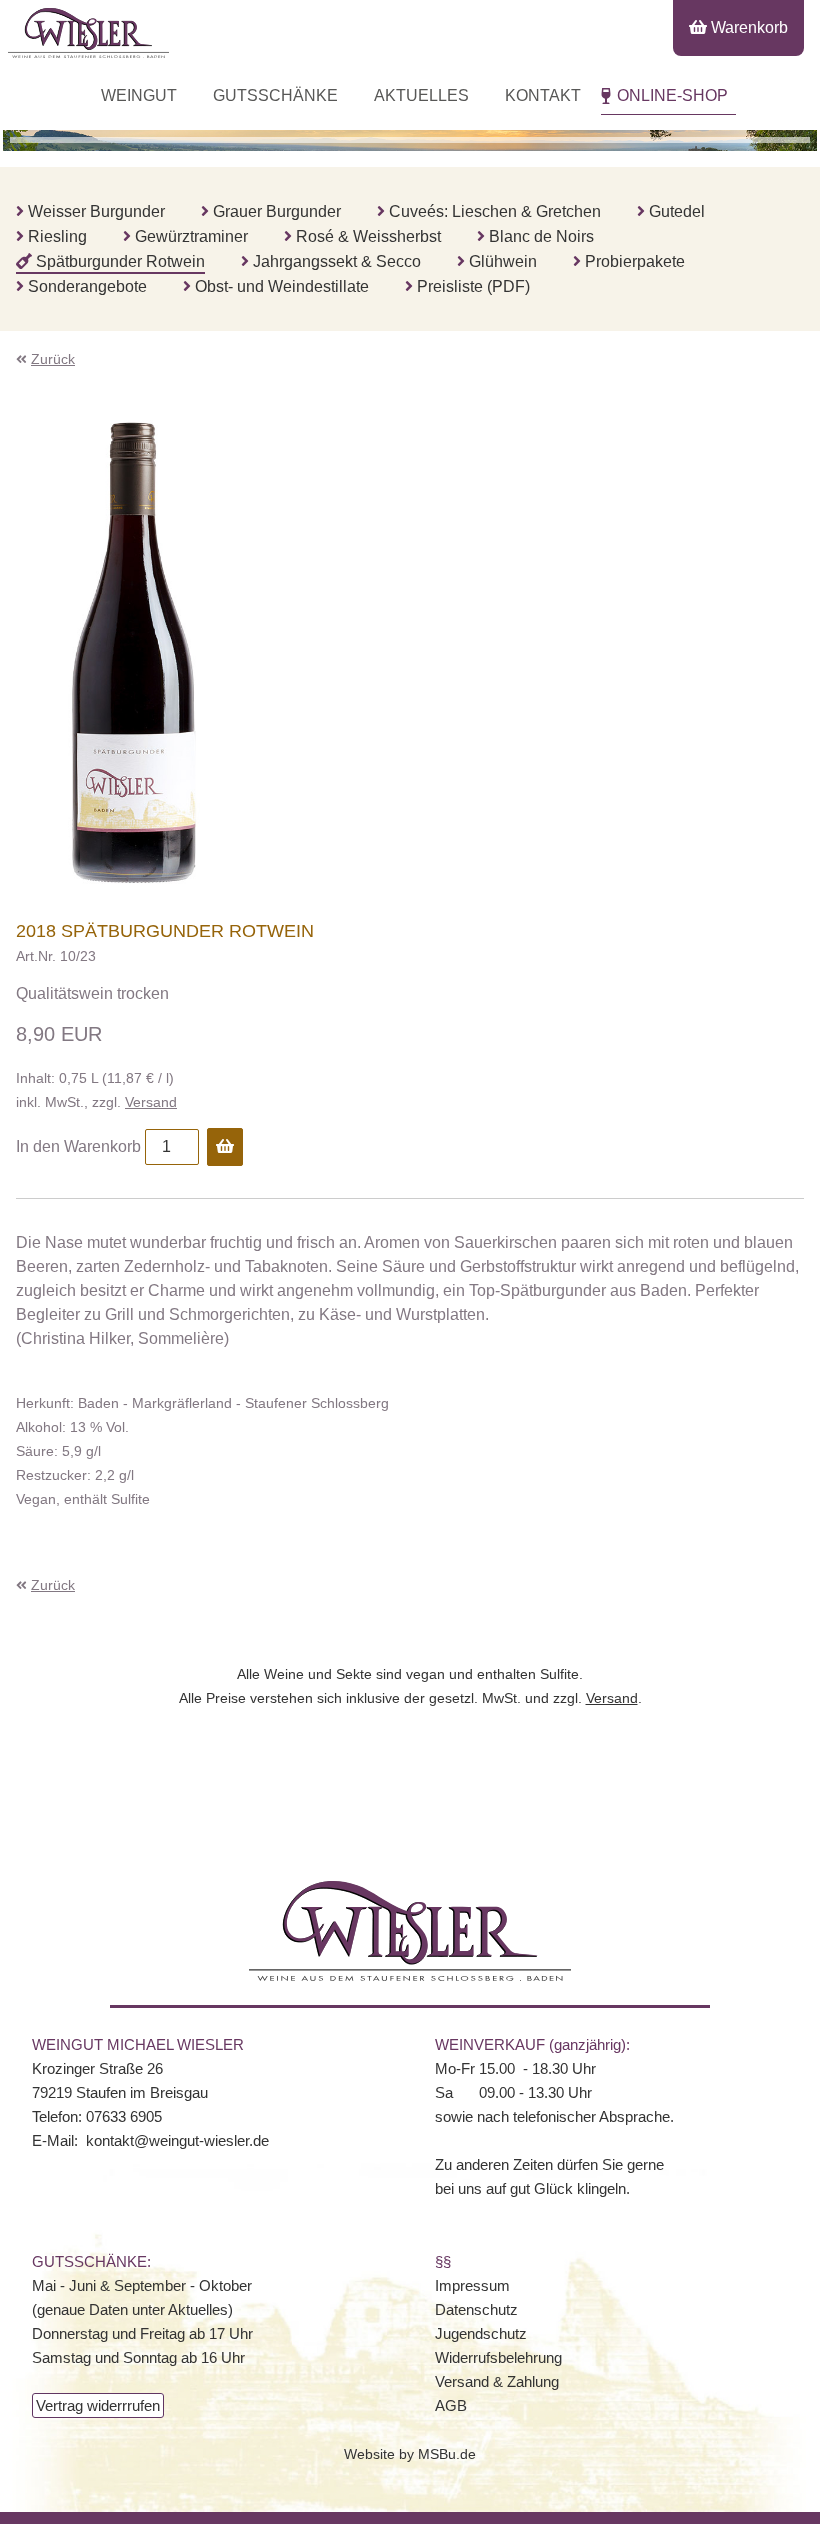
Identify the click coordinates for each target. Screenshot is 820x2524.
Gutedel (677, 211)
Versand (151, 1102)
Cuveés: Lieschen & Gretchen (495, 211)
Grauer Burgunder (277, 211)
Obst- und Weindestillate (282, 286)
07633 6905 (124, 2116)
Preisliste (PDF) (473, 286)
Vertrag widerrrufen (98, 2405)
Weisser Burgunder (96, 211)
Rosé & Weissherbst (368, 236)
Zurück (53, 359)
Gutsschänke (275, 95)
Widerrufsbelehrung (498, 2357)
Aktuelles (421, 95)
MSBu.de (447, 2454)
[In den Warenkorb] (225, 1147)
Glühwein (503, 261)
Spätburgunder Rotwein (120, 261)
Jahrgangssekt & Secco (337, 261)
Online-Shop (672, 95)
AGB (451, 2405)
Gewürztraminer (191, 236)
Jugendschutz (481, 2333)
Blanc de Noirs (541, 236)
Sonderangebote (87, 286)
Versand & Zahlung (497, 2381)
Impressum (472, 2285)
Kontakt (543, 95)
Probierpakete (635, 261)
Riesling (57, 236)
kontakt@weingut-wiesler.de (177, 2140)
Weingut (139, 95)
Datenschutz (476, 2309)
